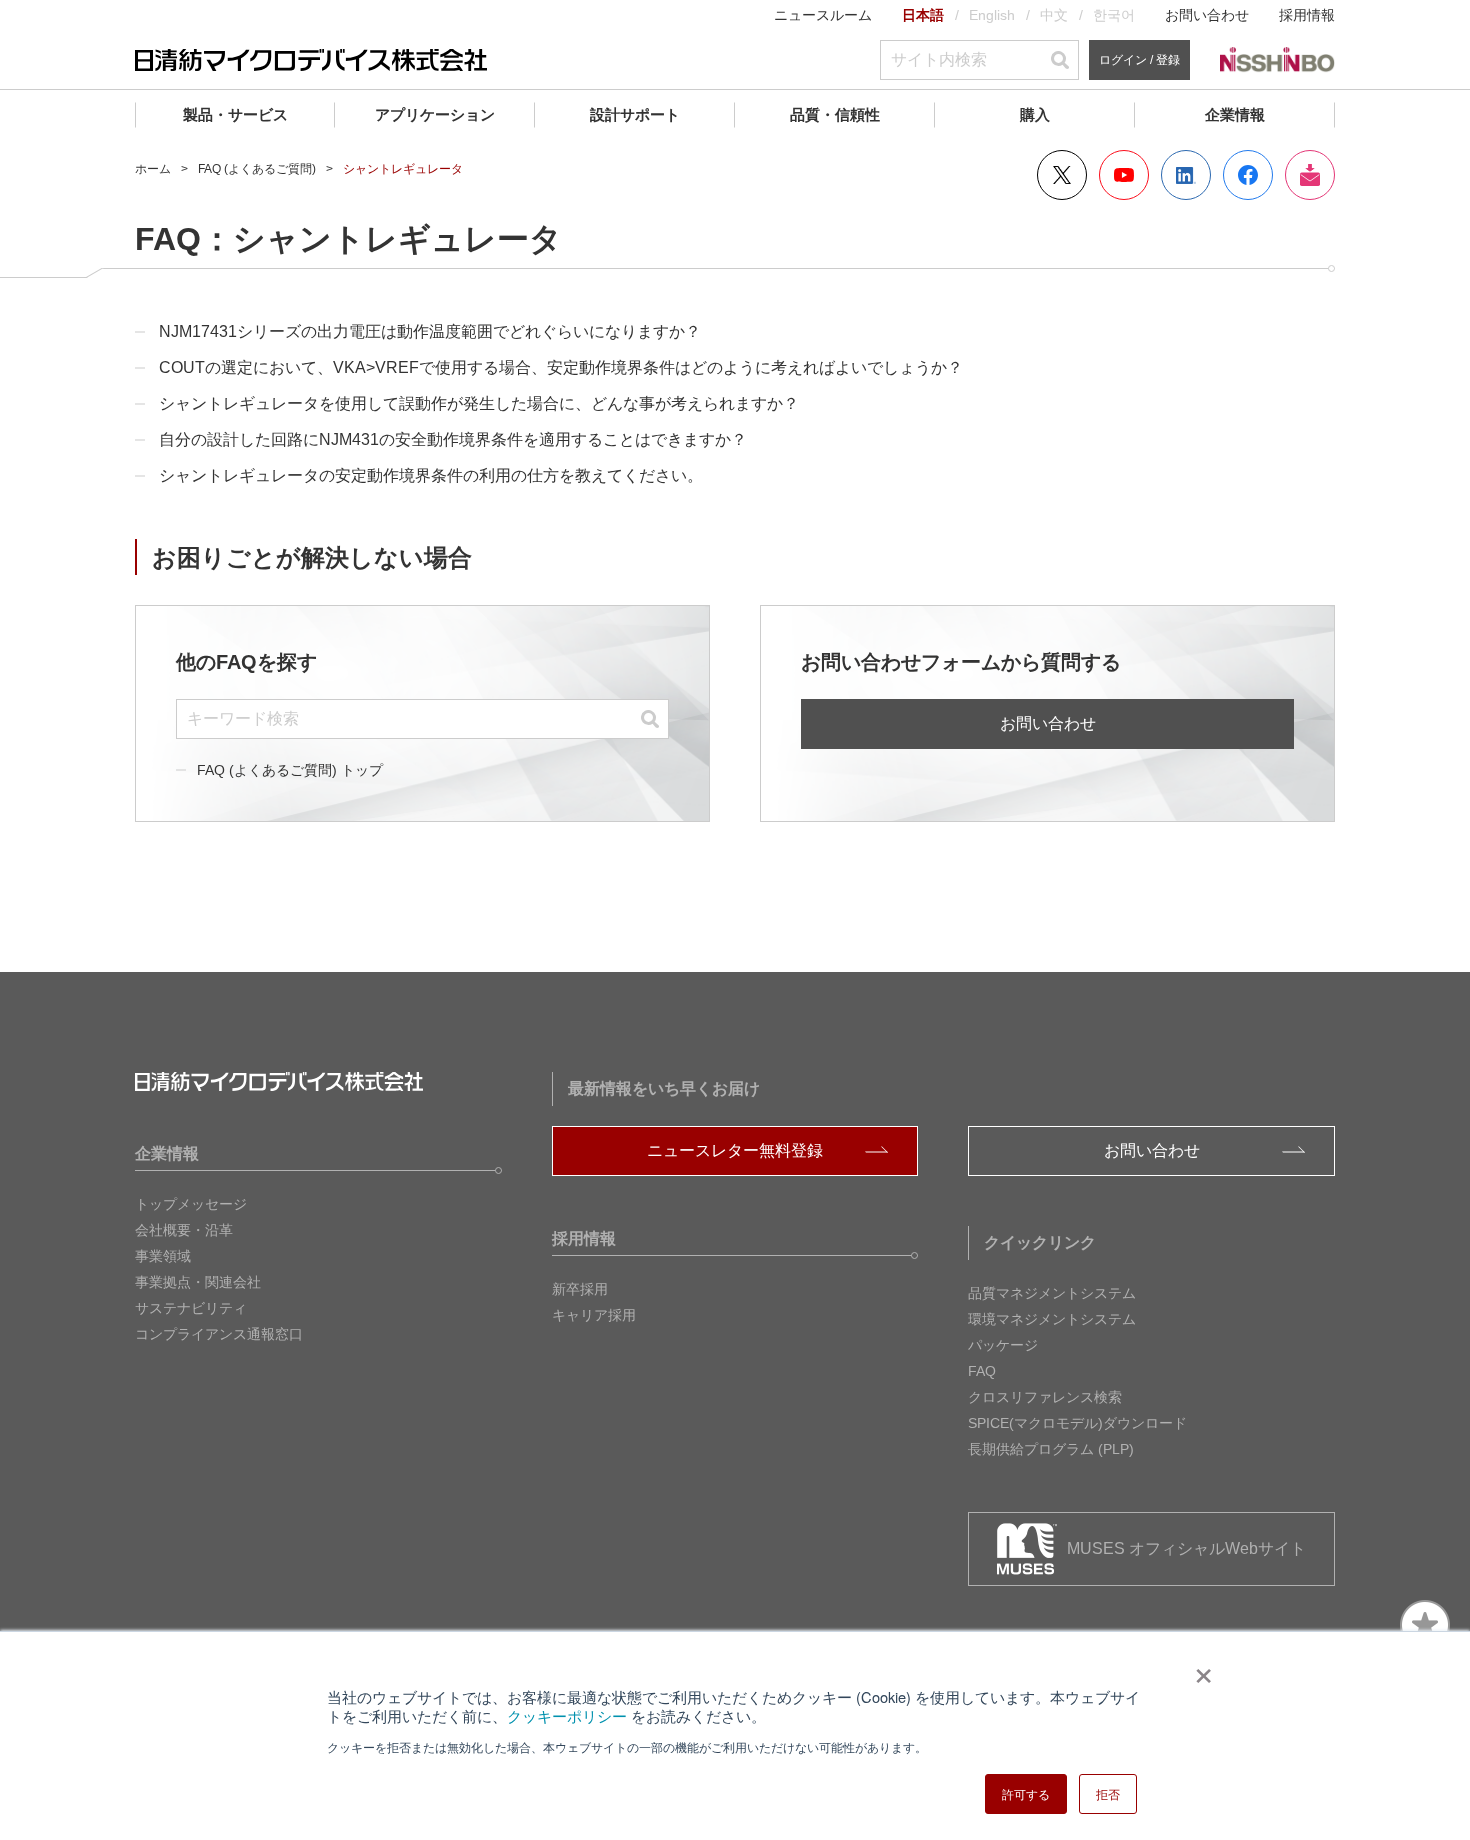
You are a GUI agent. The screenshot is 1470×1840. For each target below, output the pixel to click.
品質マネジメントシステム (1052, 1293)
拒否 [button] (1108, 1793)
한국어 (1114, 15)
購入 (1035, 114)
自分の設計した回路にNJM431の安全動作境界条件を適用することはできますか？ (453, 439)
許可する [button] (1026, 1793)
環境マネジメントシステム (1052, 1319)
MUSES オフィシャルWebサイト (1186, 1548)
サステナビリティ (191, 1308)
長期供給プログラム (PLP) (1051, 1449)
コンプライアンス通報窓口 (219, 1334)
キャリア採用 (594, 1315)
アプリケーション (435, 114)
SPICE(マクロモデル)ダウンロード (1077, 1423)
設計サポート (635, 114)
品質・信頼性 (835, 114)
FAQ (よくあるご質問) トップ (290, 770)
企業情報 (1235, 114)
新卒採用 (580, 1289)
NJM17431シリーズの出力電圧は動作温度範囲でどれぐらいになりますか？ (430, 331)
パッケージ (1003, 1345)
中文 (1054, 15)
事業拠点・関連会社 (198, 1282)
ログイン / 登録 (1139, 60)
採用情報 (1307, 15)
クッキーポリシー (567, 1715)
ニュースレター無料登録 (735, 1150)
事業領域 (163, 1256)
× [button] (1199, 1669)
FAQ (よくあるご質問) (257, 169)
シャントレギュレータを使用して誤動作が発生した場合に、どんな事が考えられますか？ (479, 403)
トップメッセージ (191, 1204)
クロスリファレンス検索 (1045, 1397)
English (992, 15)
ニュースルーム (823, 15)
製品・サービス (235, 114)
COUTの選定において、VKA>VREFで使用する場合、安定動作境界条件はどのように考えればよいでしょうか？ (561, 367)
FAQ (982, 1371)
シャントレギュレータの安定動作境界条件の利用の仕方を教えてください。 (431, 475)
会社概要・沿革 (184, 1230)
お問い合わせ (1207, 15)
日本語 (923, 15)
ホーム (153, 169)
